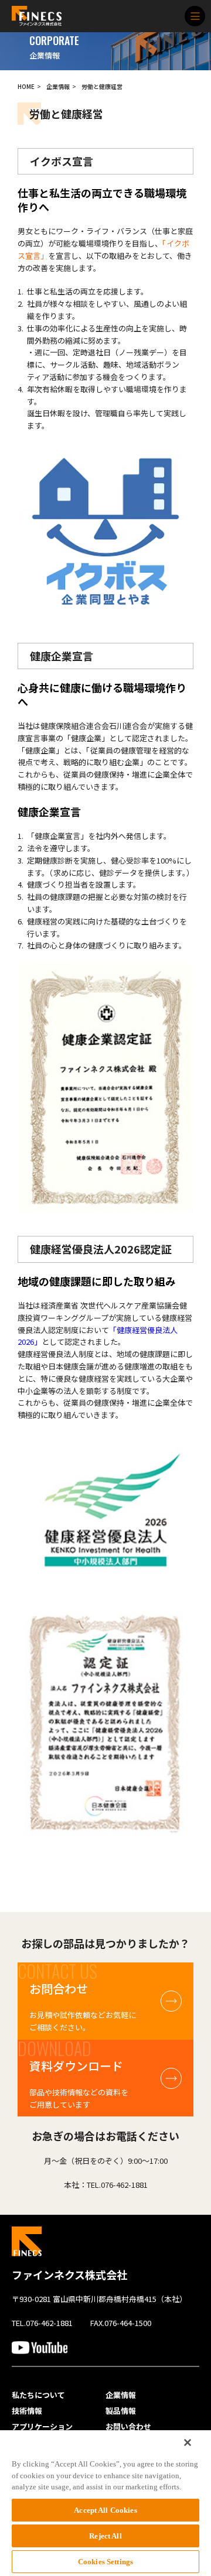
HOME (26, 86)
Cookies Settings (105, 2562)
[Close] (188, 2443)
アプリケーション (42, 2427)
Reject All (105, 2536)
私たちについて (38, 2395)
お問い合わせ (128, 2427)
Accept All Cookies (105, 2510)
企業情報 (58, 86)
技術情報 (27, 2411)
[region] (105, 2503)
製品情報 (121, 2411)
